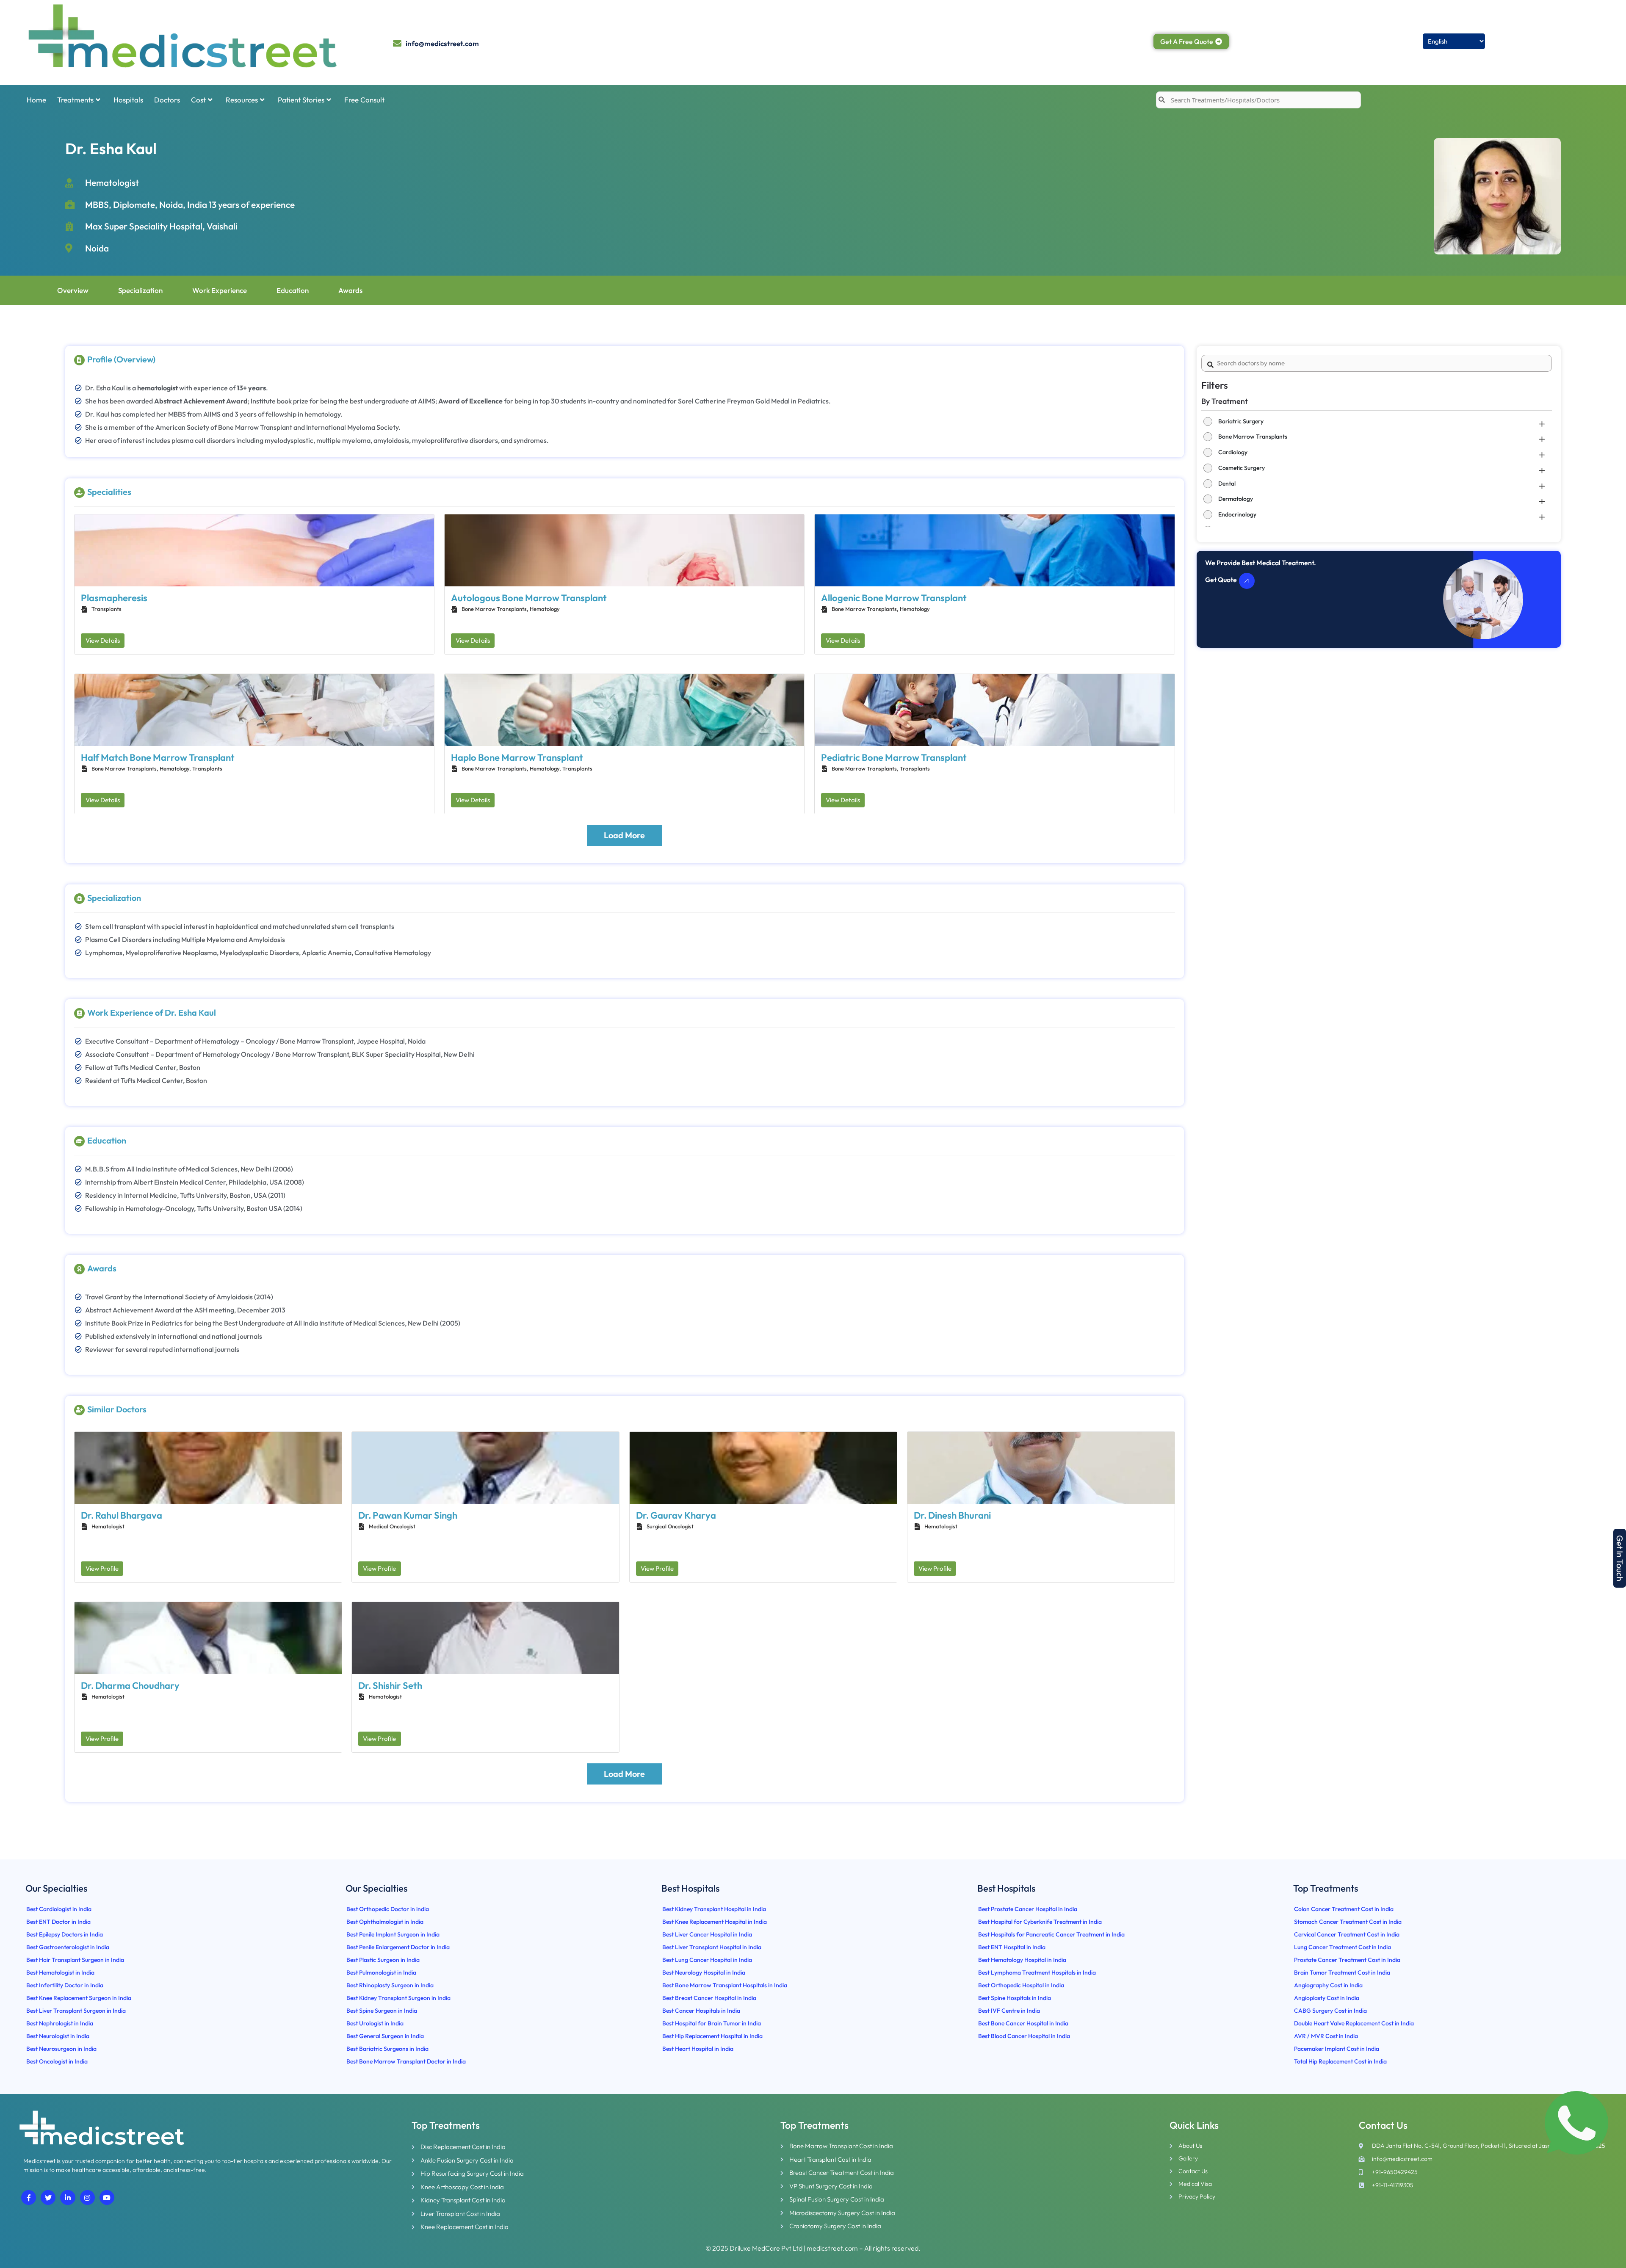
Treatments (75, 100)
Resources (242, 100)
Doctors (167, 100)
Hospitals (128, 100)
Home (36, 100)
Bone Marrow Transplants (1253, 436)
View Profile (102, 1568)
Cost (198, 100)
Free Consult (364, 100)
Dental (1227, 483)
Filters (1215, 385)
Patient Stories (301, 100)
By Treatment (1225, 401)
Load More (624, 835)
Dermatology (1236, 499)
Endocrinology (1237, 514)
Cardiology (1233, 452)
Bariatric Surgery (1241, 421)
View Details (103, 640)
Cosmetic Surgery (1242, 468)
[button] (1620, 1558)
